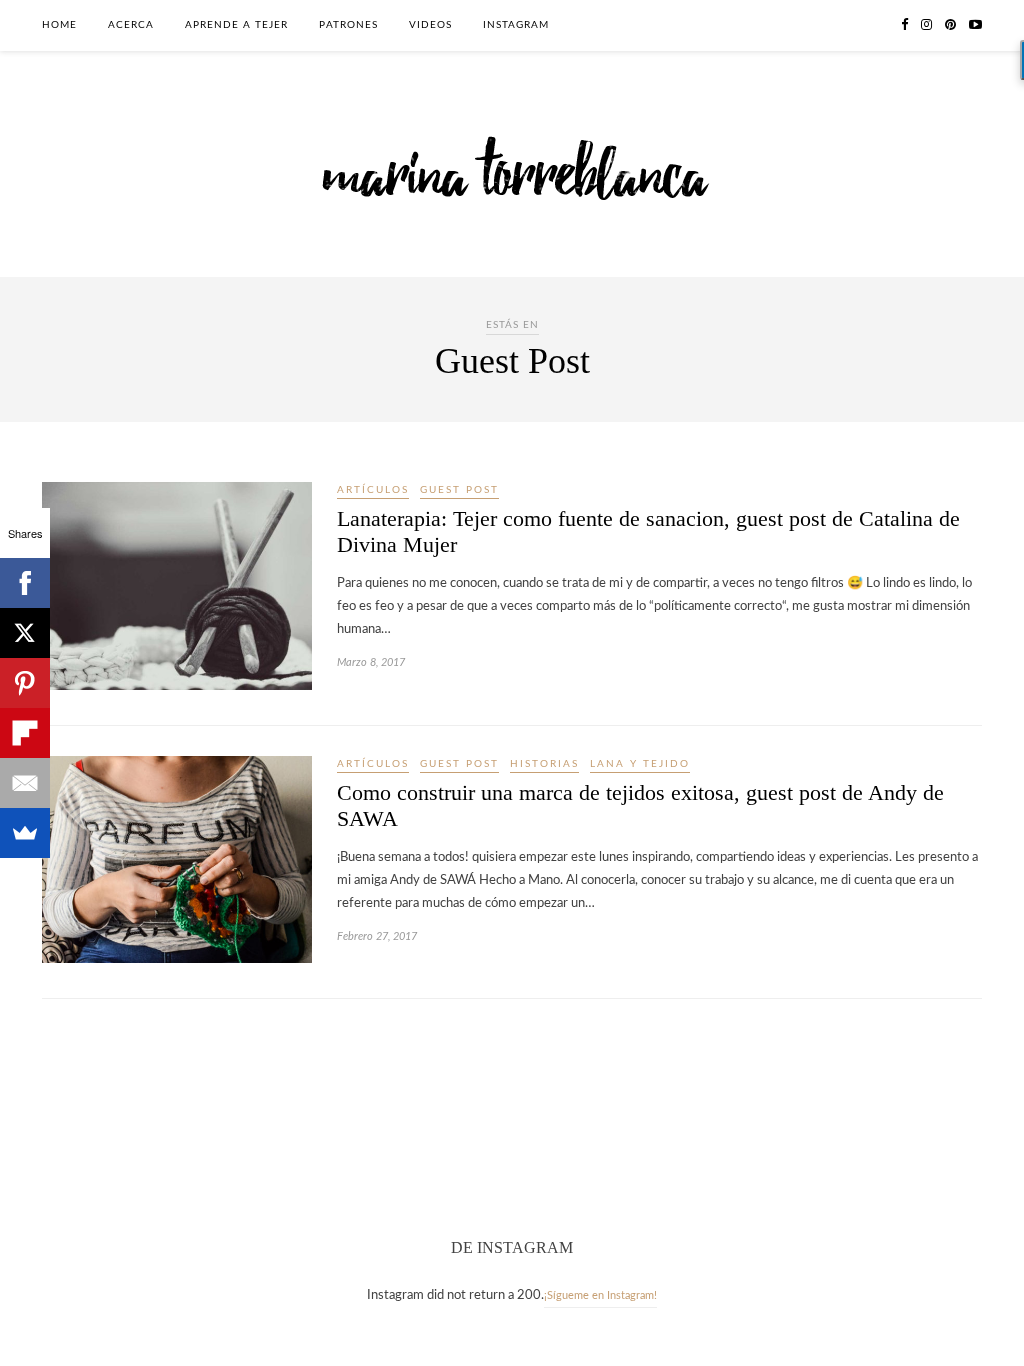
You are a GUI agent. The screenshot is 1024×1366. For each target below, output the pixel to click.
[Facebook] (25, 583)
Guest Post (459, 490)
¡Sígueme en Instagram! (600, 1295)
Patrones (348, 25)
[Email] (25, 783)
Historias (544, 764)
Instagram (516, 25)
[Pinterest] (25, 683)
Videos (430, 25)
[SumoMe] (25, 833)
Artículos (373, 490)
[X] (25, 633)
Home (59, 25)
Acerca (131, 25)
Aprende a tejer (236, 25)
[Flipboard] (25, 733)
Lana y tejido (640, 764)
